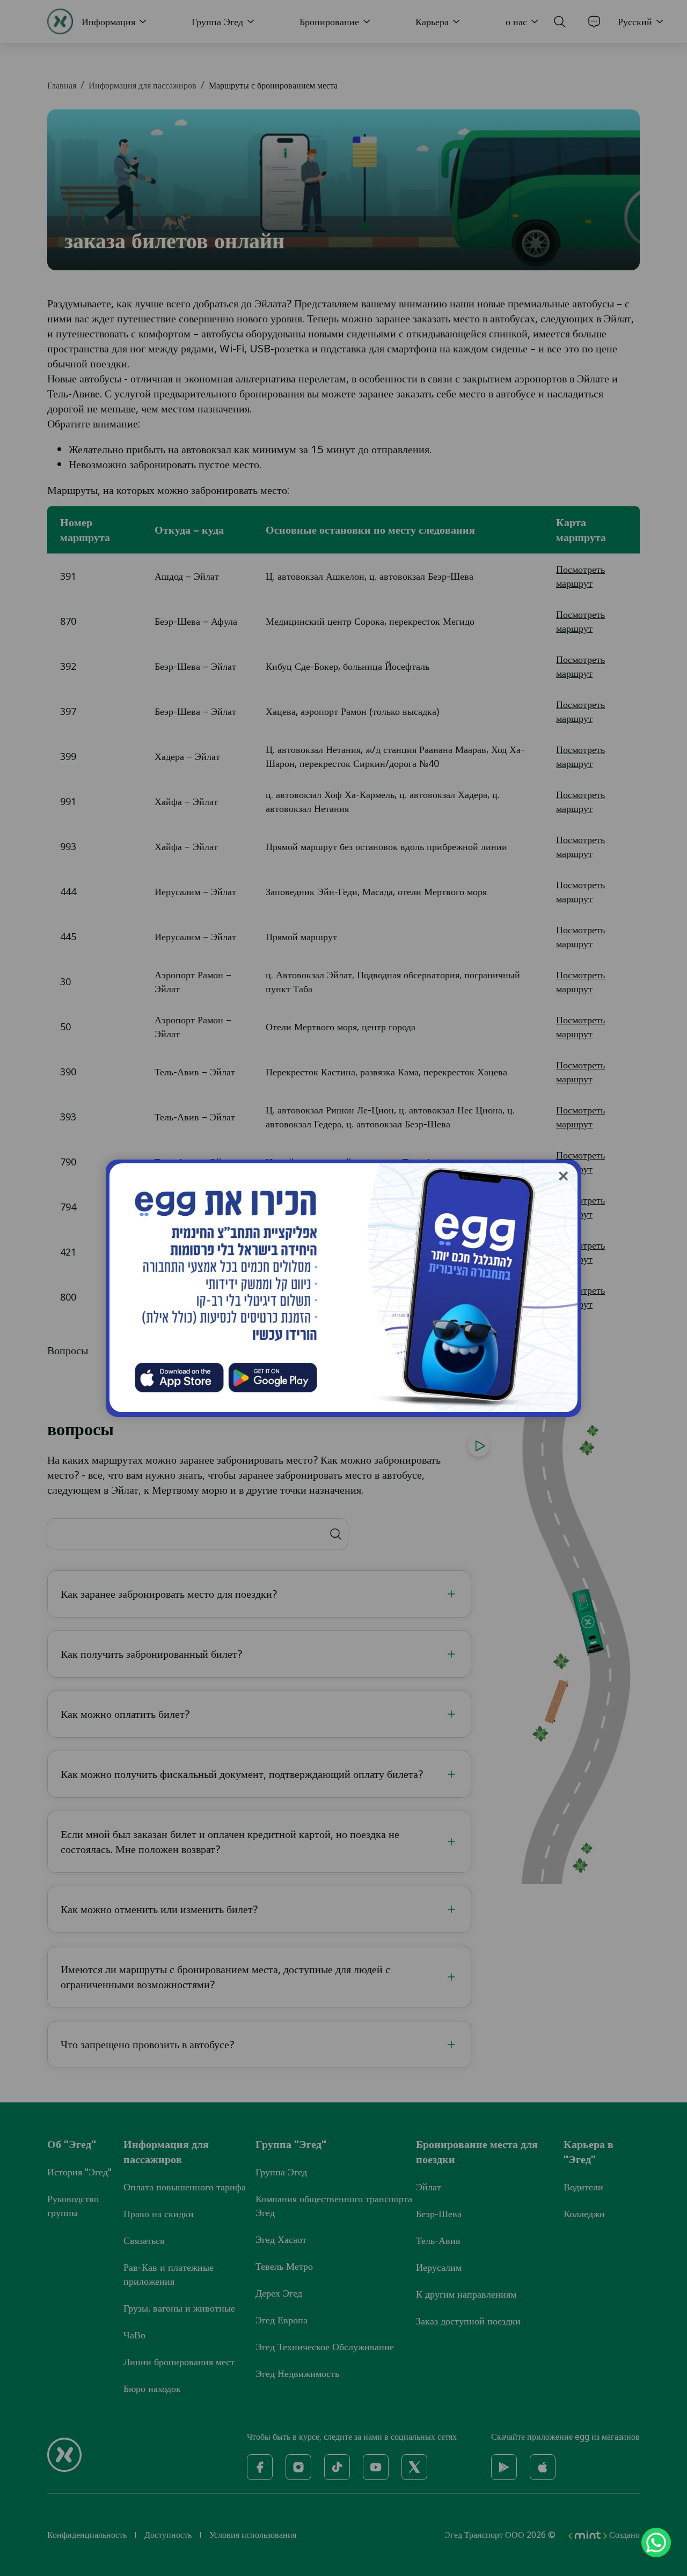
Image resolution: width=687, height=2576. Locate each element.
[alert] (649, 2542)
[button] (563, 1176)
